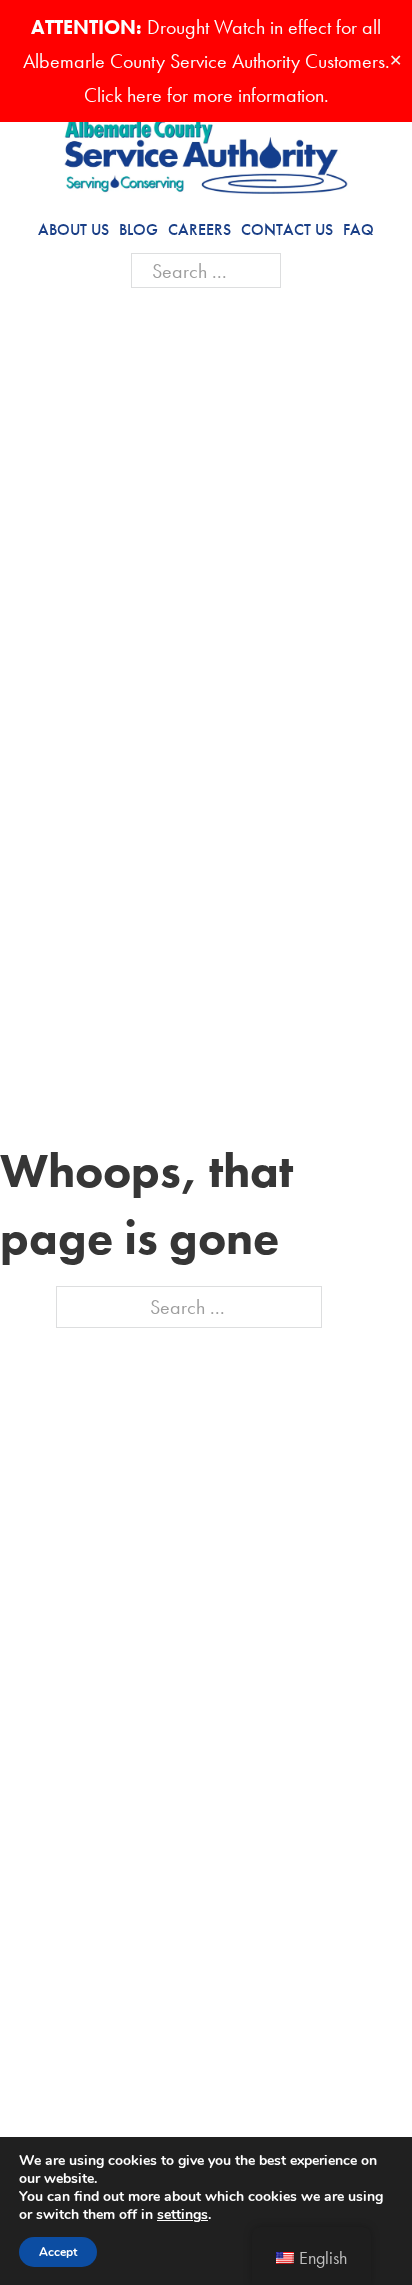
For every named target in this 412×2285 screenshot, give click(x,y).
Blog (138, 229)
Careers (199, 229)
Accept (58, 2252)
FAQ (358, 229)
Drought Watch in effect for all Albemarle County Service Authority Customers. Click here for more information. (206, 61)
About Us (73, 229)
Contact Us (287, 229)
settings (182, 2215)
